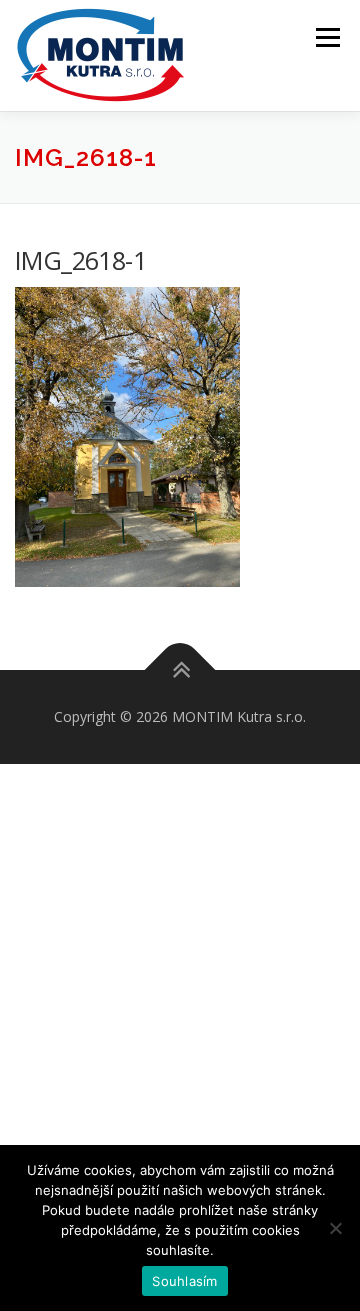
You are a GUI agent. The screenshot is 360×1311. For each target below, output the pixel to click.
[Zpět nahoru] (180, 669)
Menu (326, 37)
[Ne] (335, 1228)
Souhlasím (184, 1281)
